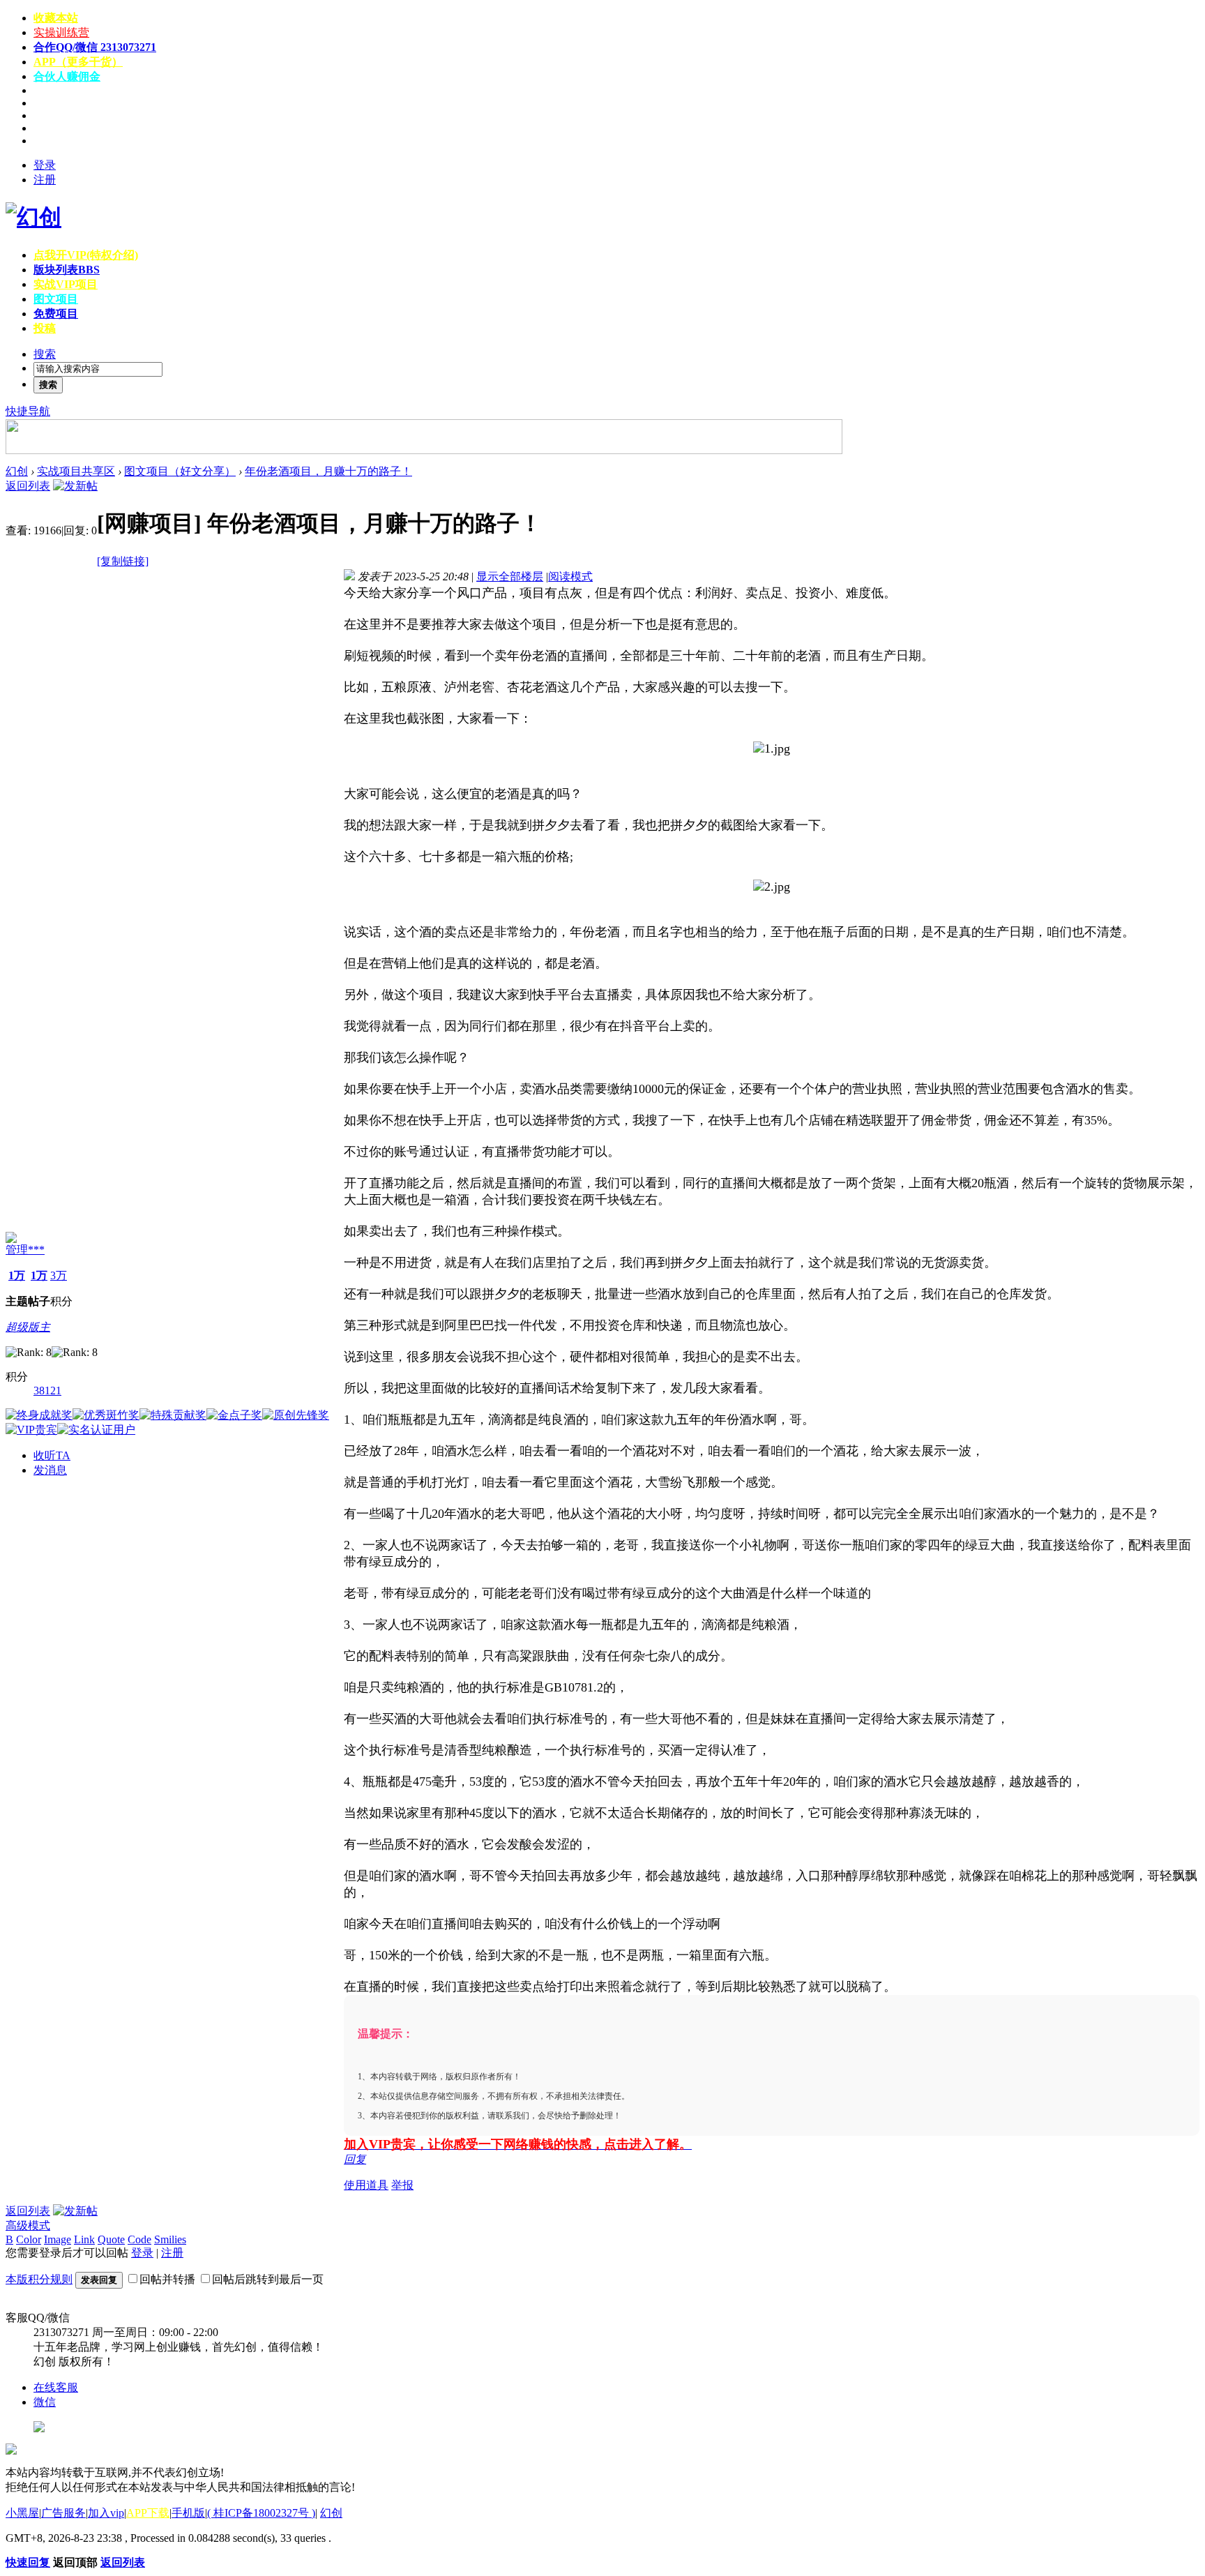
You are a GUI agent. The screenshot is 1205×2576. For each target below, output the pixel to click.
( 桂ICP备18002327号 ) (261, 2513)
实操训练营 (61, 32)
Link (84, 2239)
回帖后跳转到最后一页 (268, 2279)
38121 (47, 1391)
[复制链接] (123, 561)
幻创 (17, 471)
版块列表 (67, 270)
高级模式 (28, 2225)
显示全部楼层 (510, 577)
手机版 (188, 2513)
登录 (45, 165)
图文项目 (56, 299)
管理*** (25, 1250)
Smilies (170, 2239)
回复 (355, 2159)
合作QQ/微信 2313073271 (95, 47)
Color (29, 2239)
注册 (45, 180)
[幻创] (33, 217)
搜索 (45, 354)
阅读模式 (570, 577)
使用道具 (366, 2185)
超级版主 (28, 1327)
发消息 (50, 1470)
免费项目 (56, 314)
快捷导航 (28, 411)
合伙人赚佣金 (67, 76)
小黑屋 (22, 2513)
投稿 (45, 328)
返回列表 (28, 486)
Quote (111, 2239)
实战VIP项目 (66, 284)
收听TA (52, 1455)
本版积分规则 (39, 2279)
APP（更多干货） (78, 62)
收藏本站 (56, 18)
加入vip (106, 2513)
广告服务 (63, 2513)
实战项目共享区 (76, 471)
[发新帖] (75, 486)
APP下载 (148, 2513)
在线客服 (56, 2387)
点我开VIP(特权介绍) (86, 255)
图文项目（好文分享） (180, 471)
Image (58, 2239)
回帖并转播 (167, 2279)
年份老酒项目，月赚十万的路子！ (328, 471)
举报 (402, 2185)
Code (139, 2239)
